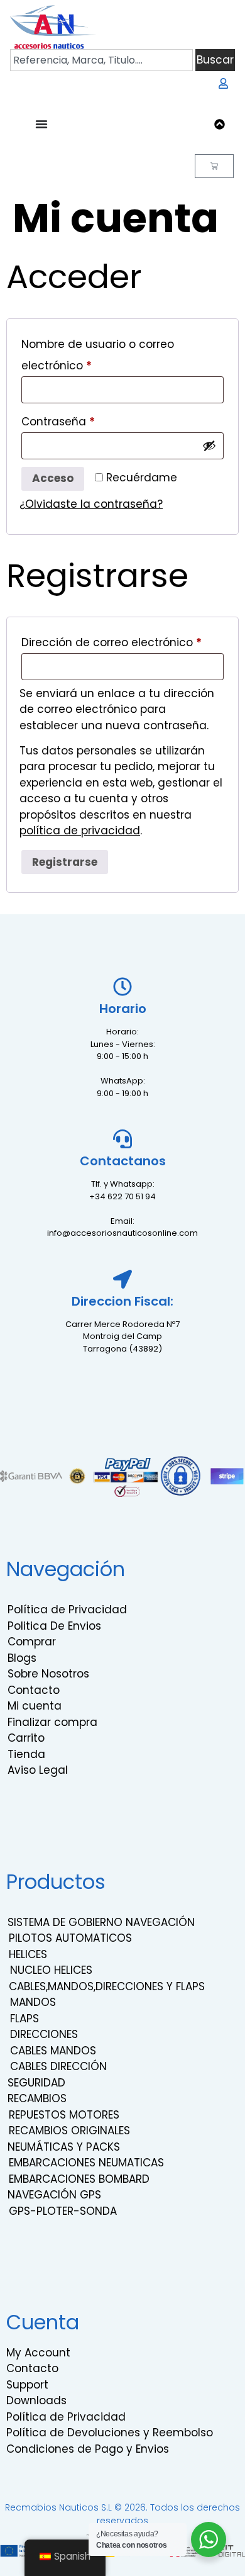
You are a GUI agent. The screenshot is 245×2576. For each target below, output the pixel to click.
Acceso (53, 478)
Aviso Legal (38, 1770)
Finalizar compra (52, 1722)
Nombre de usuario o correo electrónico (98, 353)
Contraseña (88, 420)
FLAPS (24, 2019)
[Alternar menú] (41, 124)
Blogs (22, 1658)
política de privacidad (80, 831)
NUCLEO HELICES (51, 1970)
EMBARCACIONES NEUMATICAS (86, 2163)
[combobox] (101, 60)
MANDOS (33, 2002)
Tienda (26, 1754)
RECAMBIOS (37, 2098)
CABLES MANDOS (53, 2051)
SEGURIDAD (36, 2083)
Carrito (26, 1738)
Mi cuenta (35, 1706)
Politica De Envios (54, 1626)
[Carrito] (214, 166)
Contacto (34, 1690)
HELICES (28, 1954)
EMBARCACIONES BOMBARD (79, 2179)
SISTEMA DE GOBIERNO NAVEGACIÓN (101, 1922)
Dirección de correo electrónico (122, 641)
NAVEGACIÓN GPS (54, 2195)
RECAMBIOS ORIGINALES (69, 2131)
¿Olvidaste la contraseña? (91, 504)
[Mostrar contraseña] (209, 445)
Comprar (32, 1642)
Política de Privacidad (67, 1610)
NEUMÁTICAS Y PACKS (64, 2147)
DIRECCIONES (44, 2034)
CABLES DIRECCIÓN (58, 2066)
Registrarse (65, 862)
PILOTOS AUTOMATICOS (70, 1938)
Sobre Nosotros (48, 1674)
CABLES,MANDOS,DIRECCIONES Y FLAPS (107, 1986)
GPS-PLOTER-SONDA (63, 2211)
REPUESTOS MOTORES (64, 2115)
